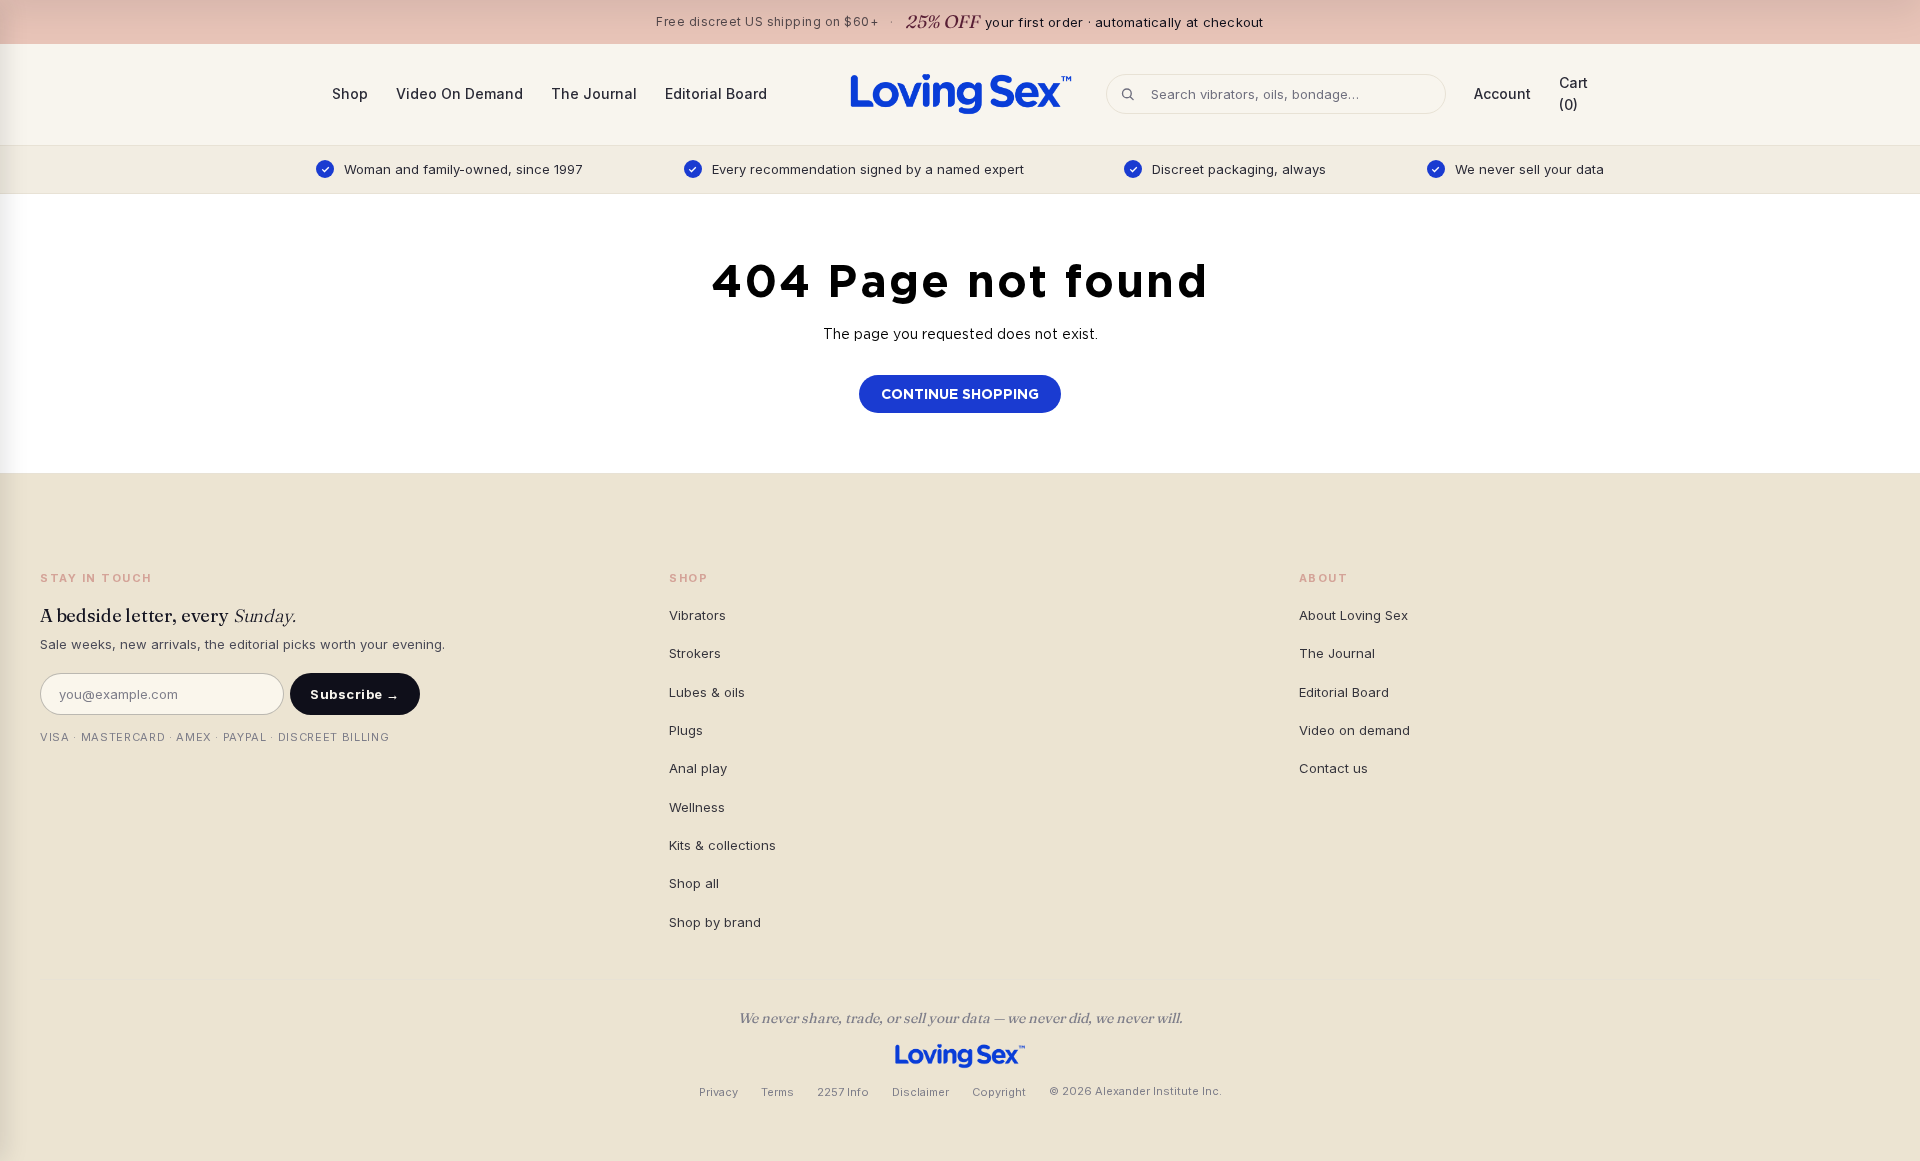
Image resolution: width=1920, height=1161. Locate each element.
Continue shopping (960, 394)
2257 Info (843, 1092)
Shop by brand (715, 922)
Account (1502, 93)
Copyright (999, 1092)
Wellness (697, 807)
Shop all (694, 883)
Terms (777, 1092)
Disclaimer (920, 1092)
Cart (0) (1573, 93)
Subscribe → (355, 694)
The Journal (594, 93)
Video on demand (1354, 730)
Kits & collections (722, 845)
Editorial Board (716, 93)
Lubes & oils (707, 692)
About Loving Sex (1353, 615)
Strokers (695, 653)
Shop (350, 93)
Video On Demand (459, 93)
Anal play (698, 768)
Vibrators (697, 615)
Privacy (718, 1092)
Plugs (686, 730)
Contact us (1333, 768)
